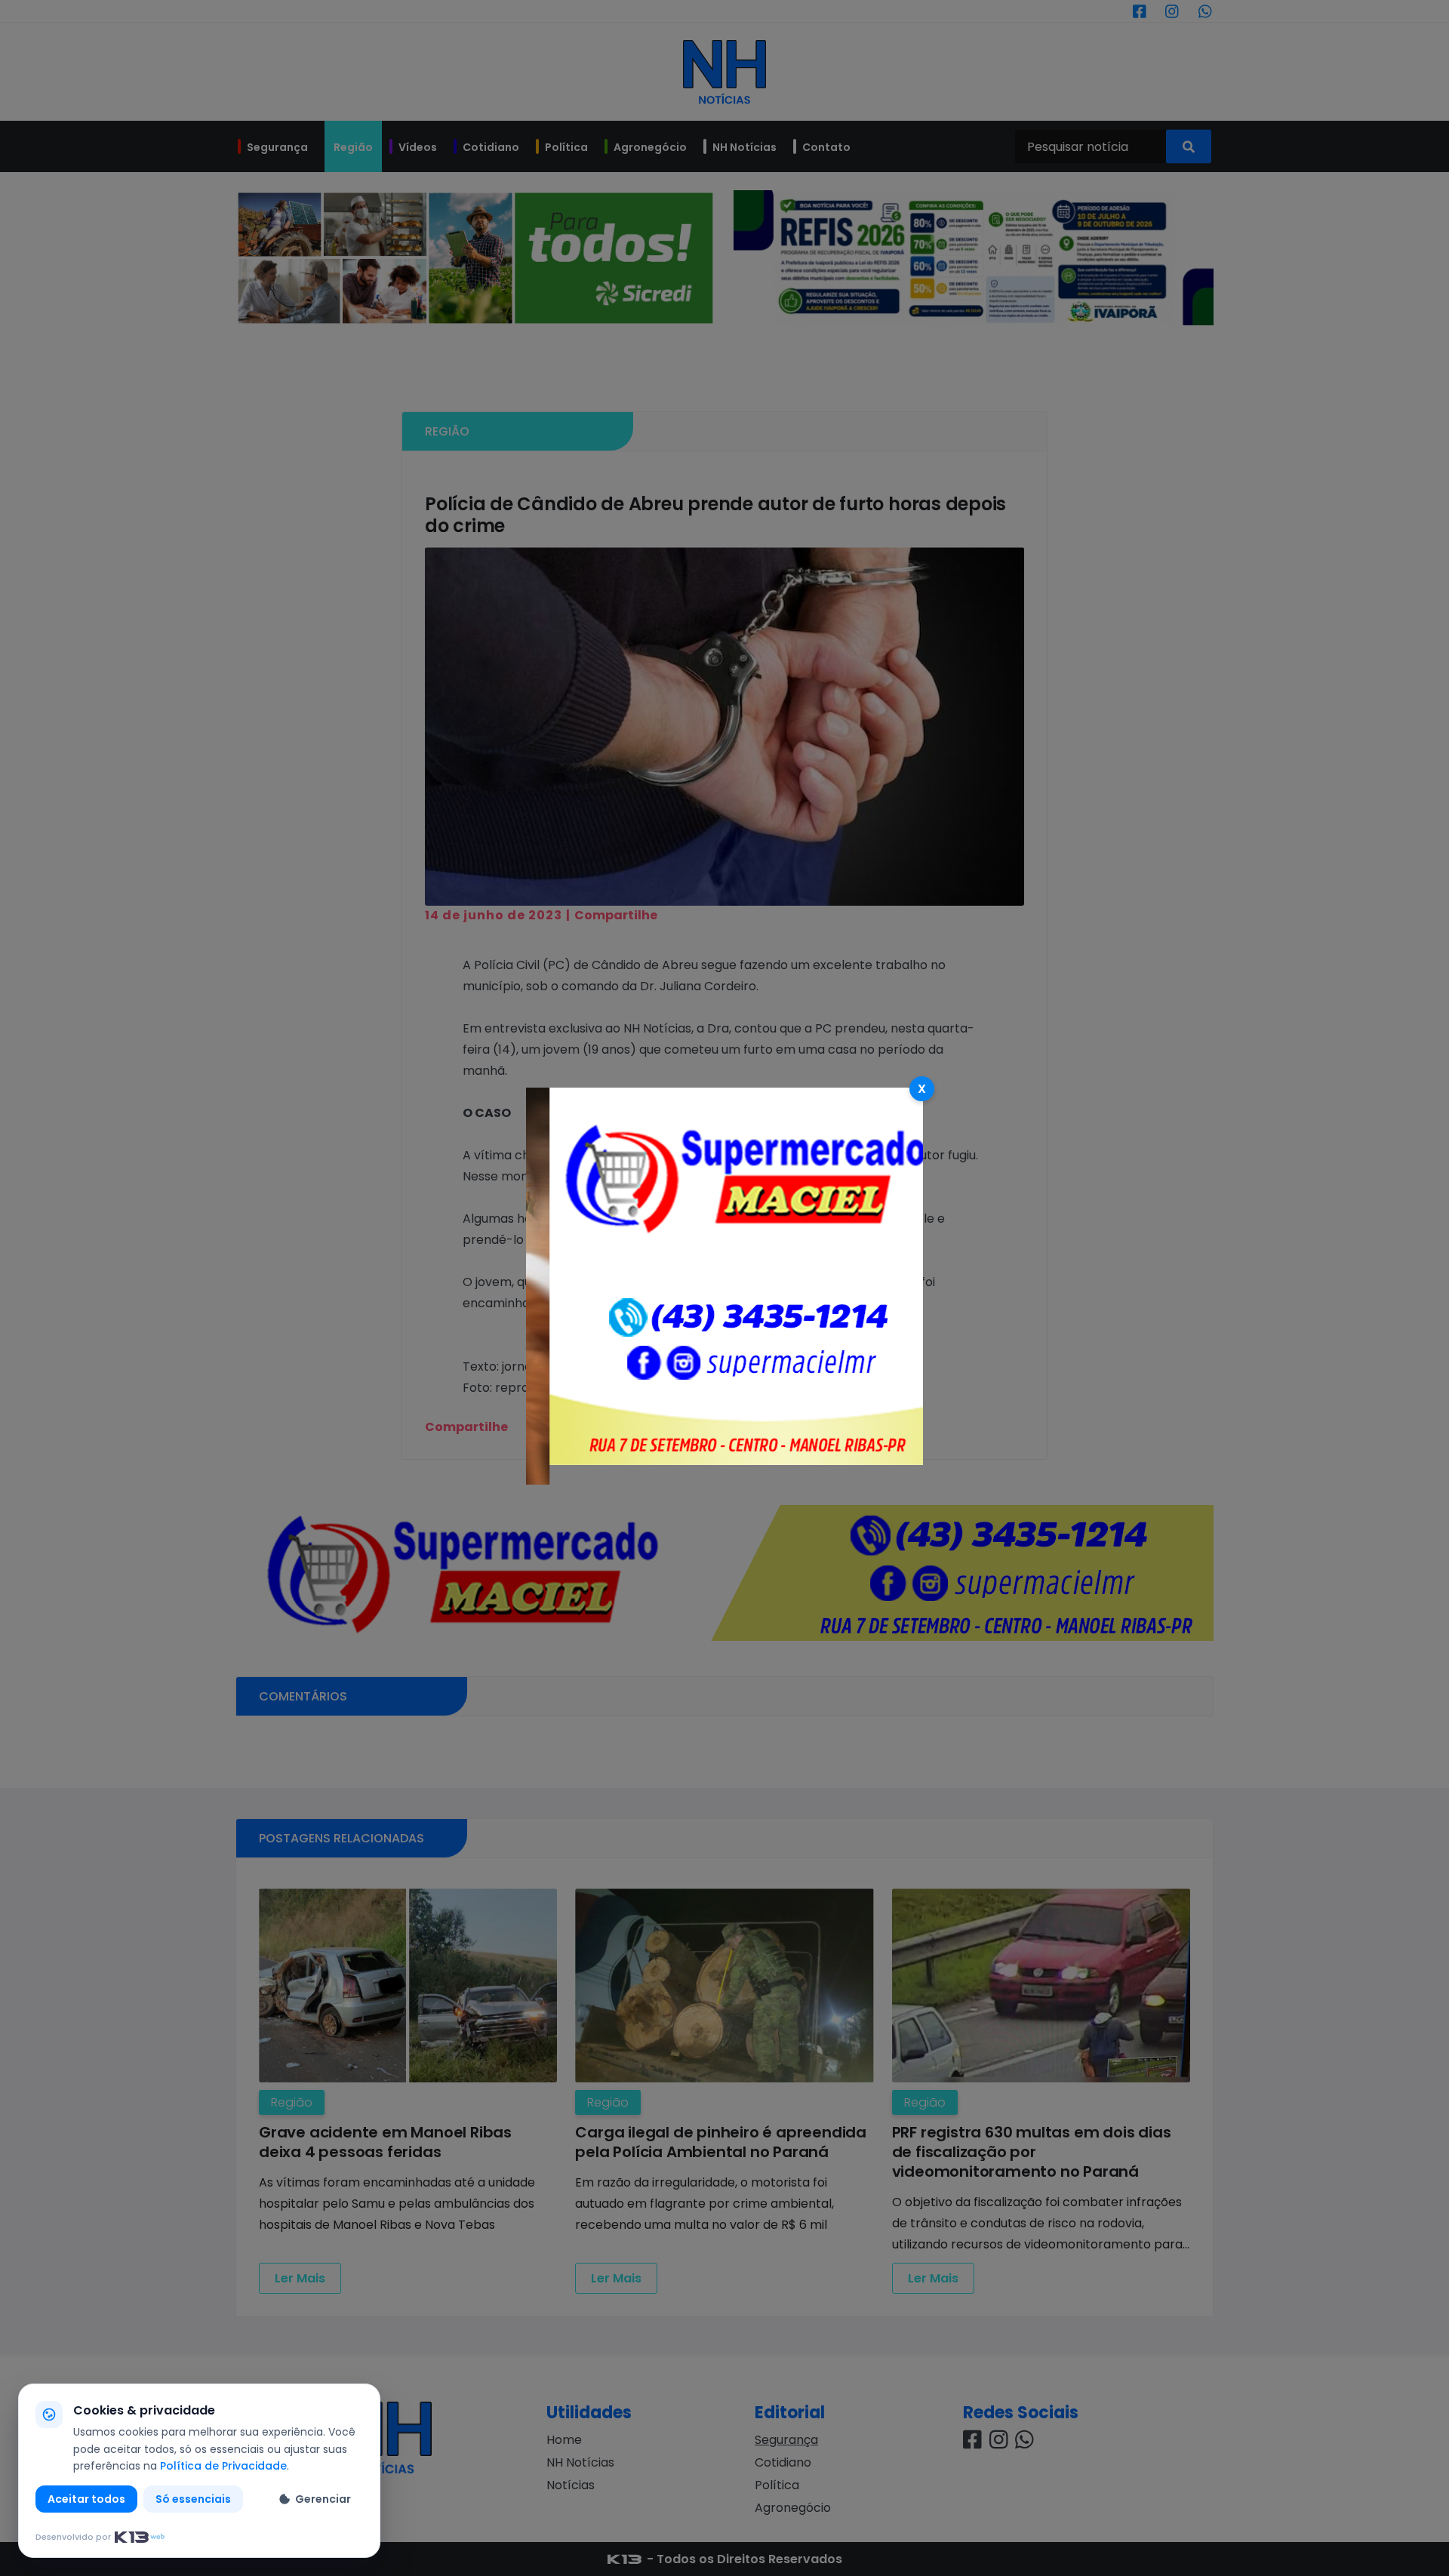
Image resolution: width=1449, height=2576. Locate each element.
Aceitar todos (86, 2499)
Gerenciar (323, 2499)
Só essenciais (193, 2499)
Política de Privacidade (223, 2466)
